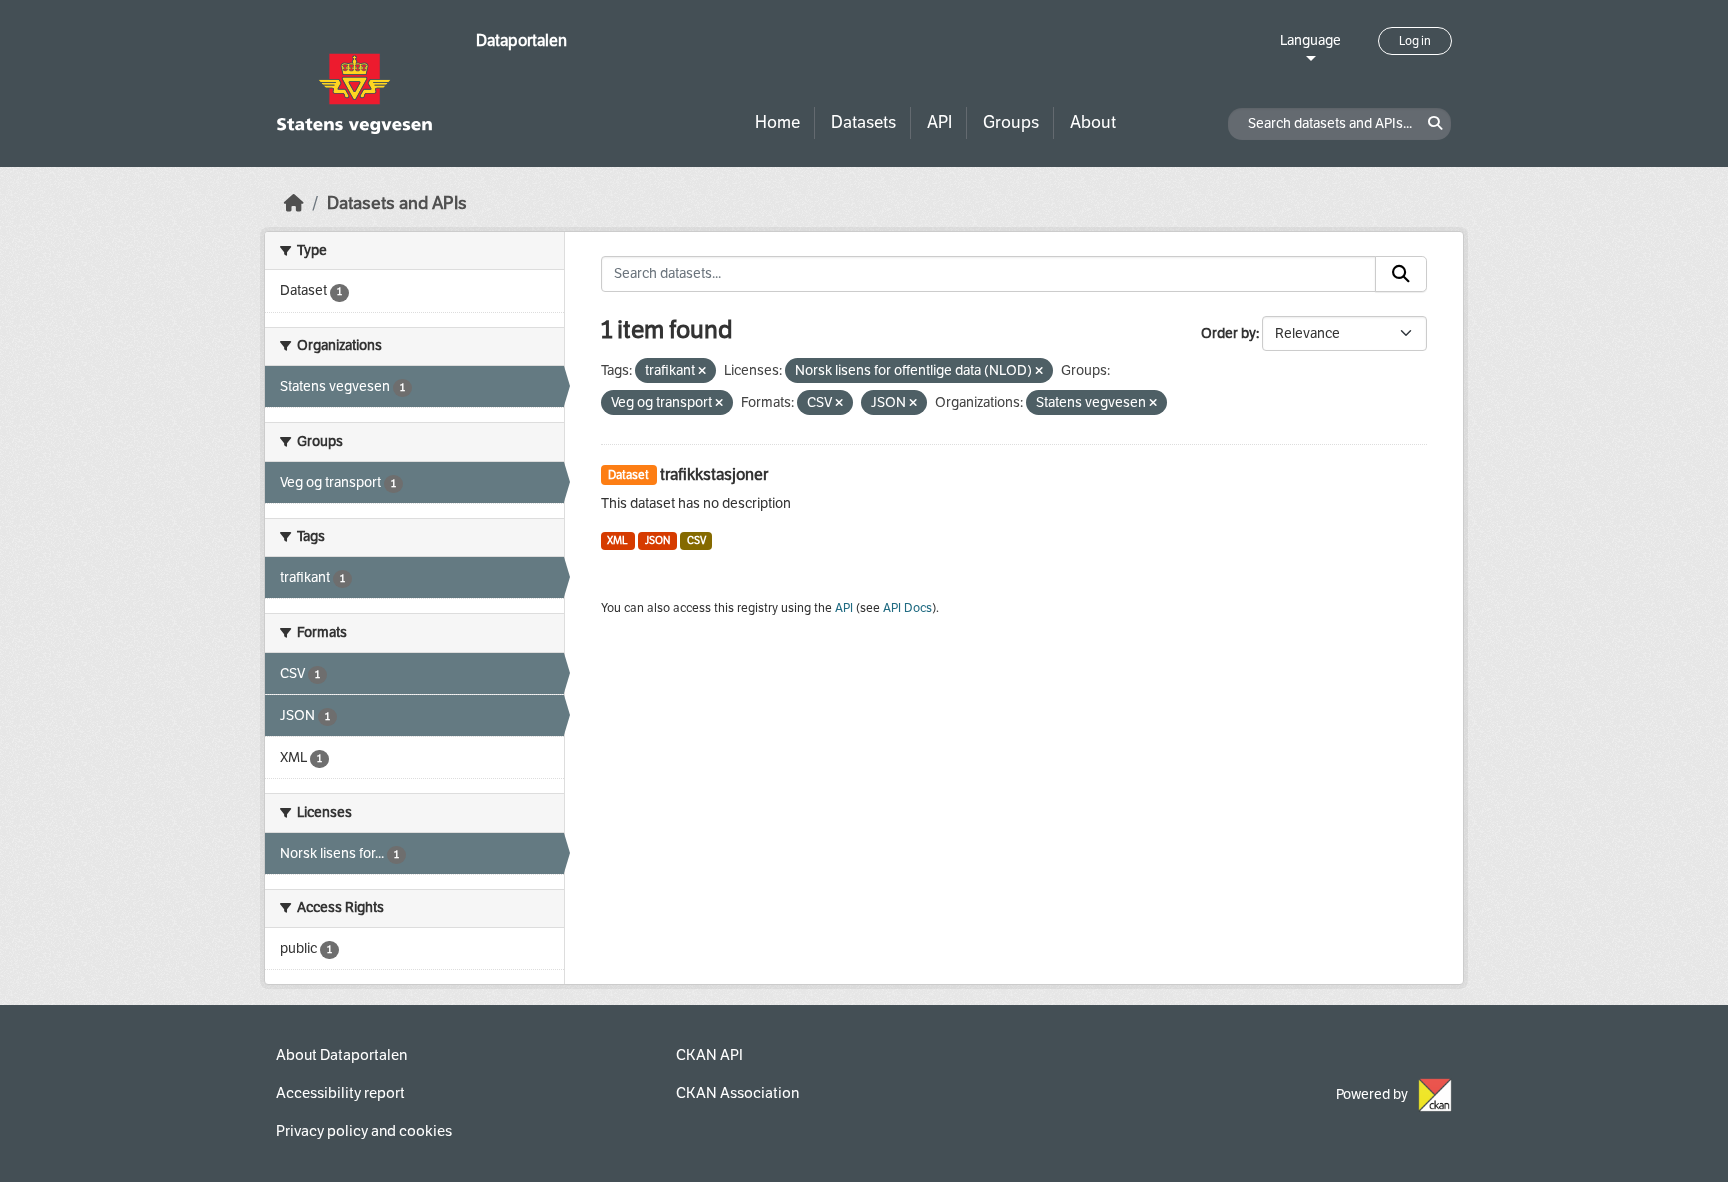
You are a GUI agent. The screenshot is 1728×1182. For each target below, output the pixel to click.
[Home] (294, 203)
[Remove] (702, 371)
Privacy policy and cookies (364, 1131)
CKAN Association (737, 1093)
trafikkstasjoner (714, 474)
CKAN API (709, 1055)
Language (1310, 40)
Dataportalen (521, 40)
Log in (1415, 41)
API (939, 122)
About (1093, 122)
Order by (1228, 333)
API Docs (907, 608)
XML (617, 540)
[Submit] (1401, 274)
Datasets (863, 122)
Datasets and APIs (397, 203)
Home (777, 122)
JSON (657, 540)
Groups (1011, 122)
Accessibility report (340, 1093)
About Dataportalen (341, 1055)
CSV (696, 540)
